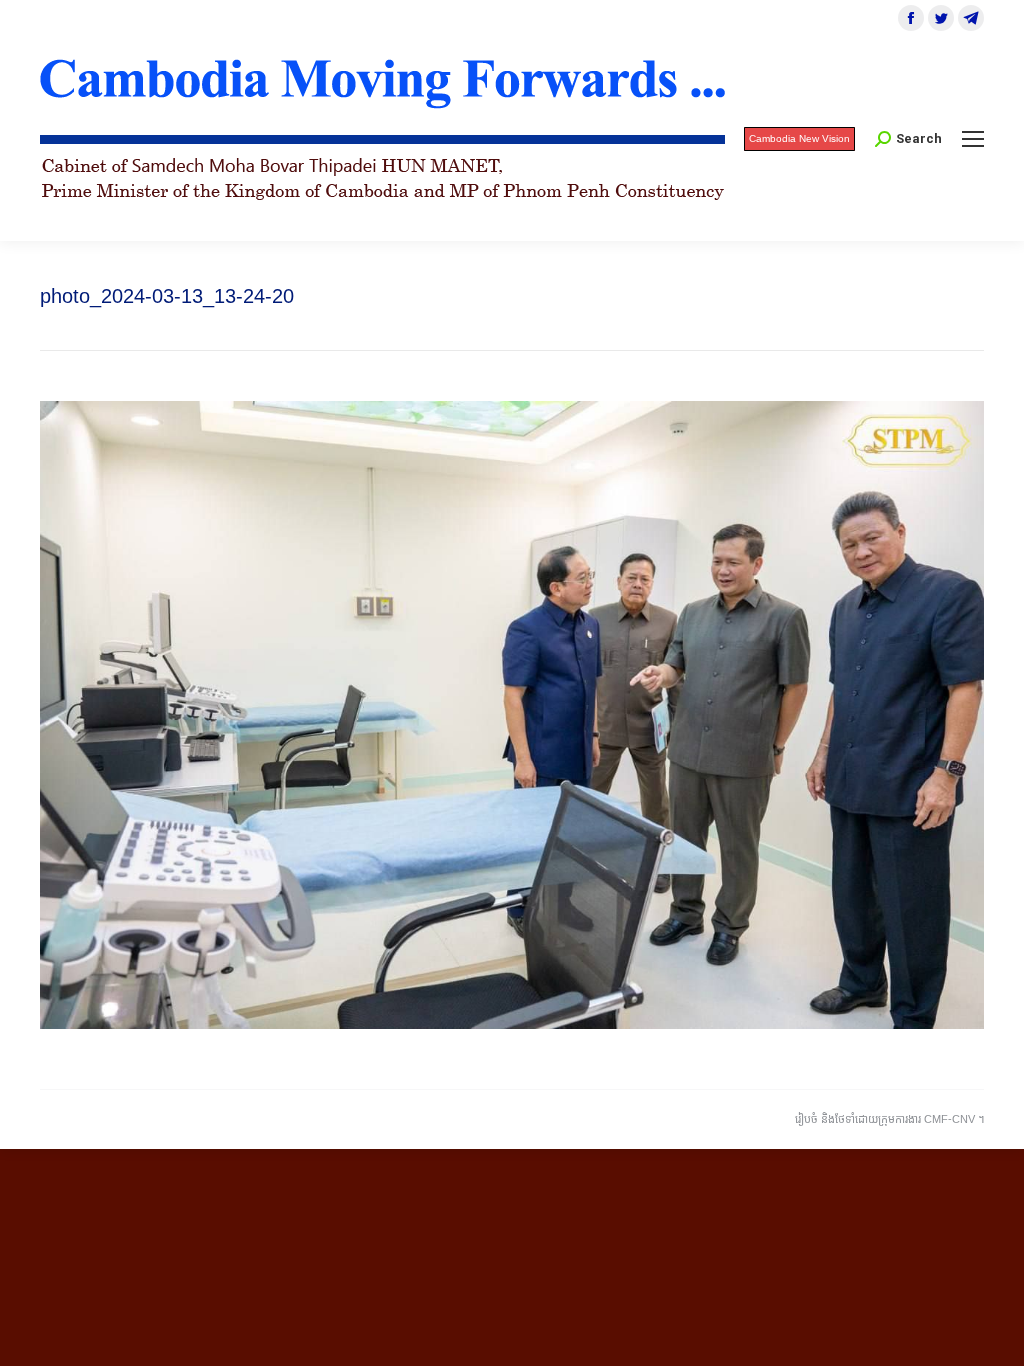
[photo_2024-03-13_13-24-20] (512, 715)
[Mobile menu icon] (973, 139)
